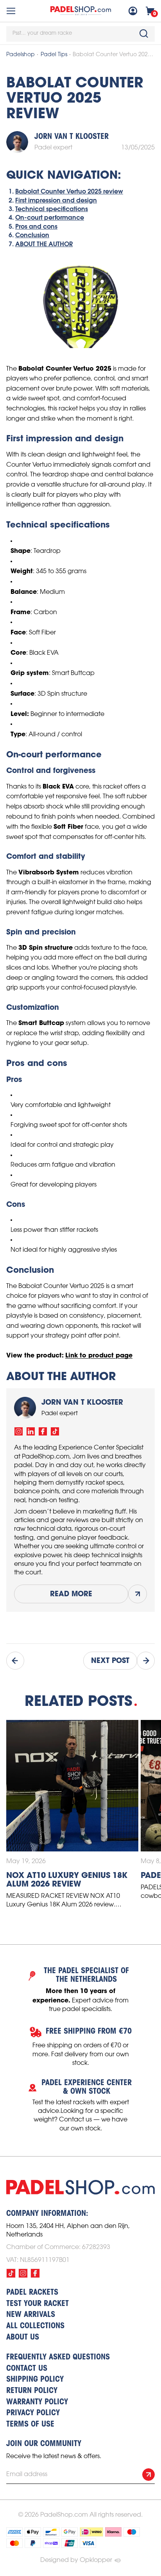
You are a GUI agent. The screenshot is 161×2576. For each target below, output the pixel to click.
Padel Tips (54, 55)
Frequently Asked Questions (58, 2357)
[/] (19, 1431)
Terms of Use (30, 2425)
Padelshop (21, 55)
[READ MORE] (138, 1594)
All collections (35, 2326)
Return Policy (32, 2391)
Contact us (27, 2369)
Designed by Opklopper (76, 2560)
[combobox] (80, 34)
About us (23, 2338)
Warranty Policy (37, 2402)
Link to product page (99, 1355)
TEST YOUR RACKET (38, 2304)
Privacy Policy (33, 2413)
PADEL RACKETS (32, 2293)
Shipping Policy (35, 2380)
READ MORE (71, 1594)
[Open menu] (11, 11)
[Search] (144, 34)
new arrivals (31, 2315)
